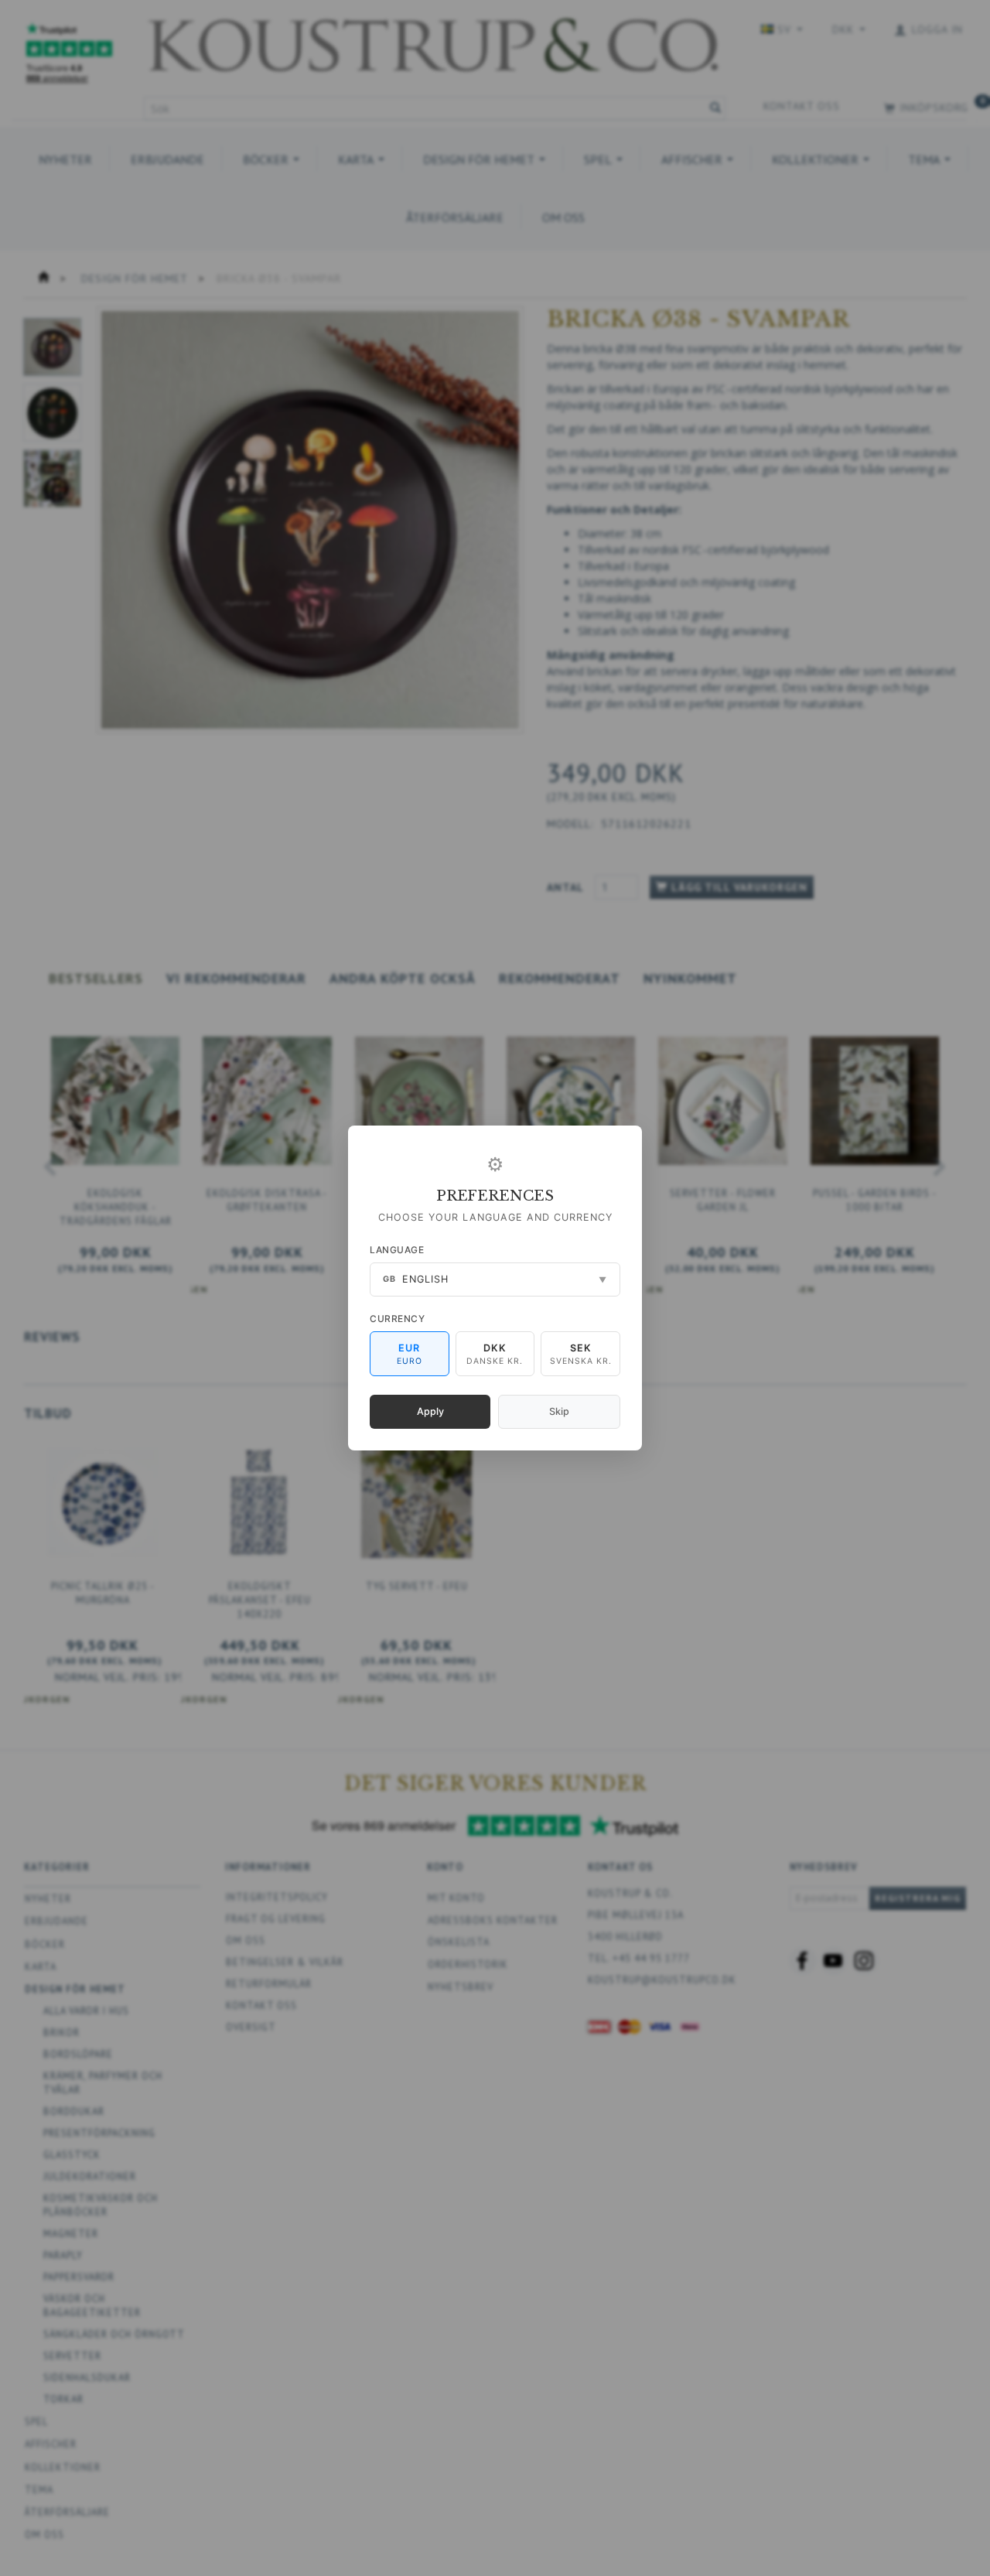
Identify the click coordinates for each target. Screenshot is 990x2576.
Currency (397, 1319)
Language (397, 1250)
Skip (559, 1411)
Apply (430, 1411)
